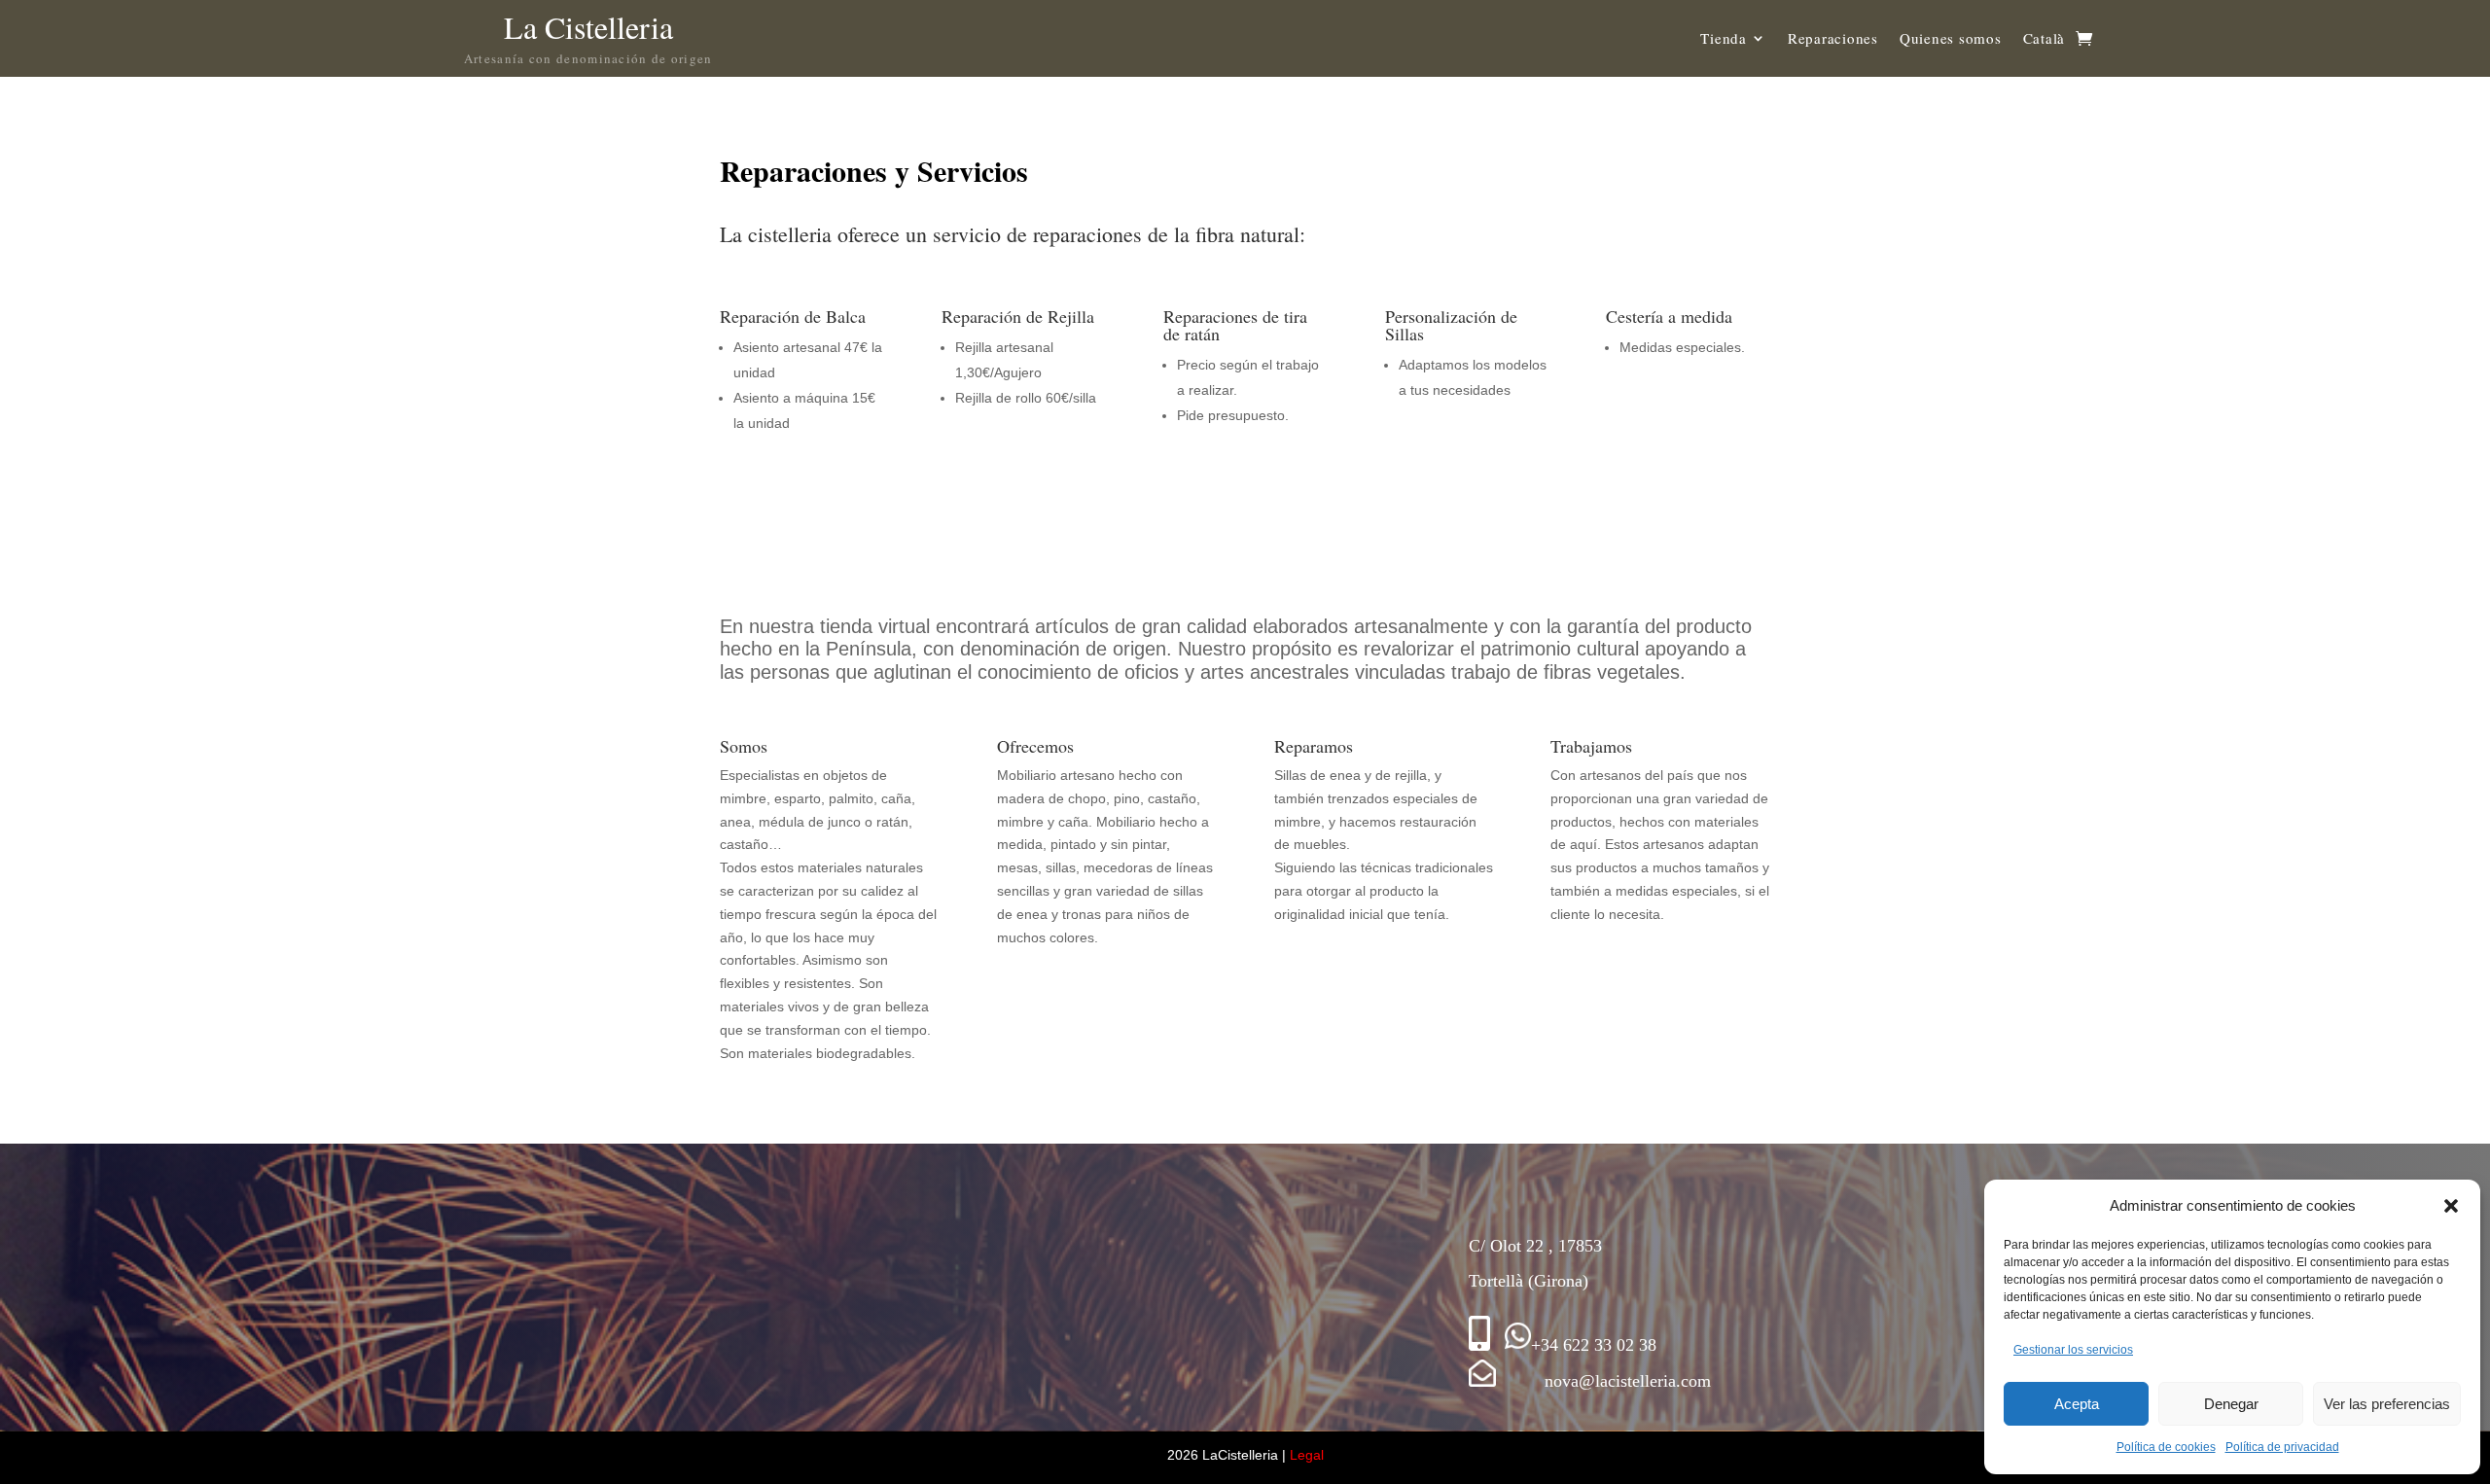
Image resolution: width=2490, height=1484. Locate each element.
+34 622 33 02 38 (1594, 1345)
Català (2045, 38)
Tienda (1724, 38)
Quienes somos (1951, 38)
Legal (1307, 1455)
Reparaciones (1833, 38)
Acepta (2077, 1404)
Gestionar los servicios (2073, 1350)
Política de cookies (2166, 1447)
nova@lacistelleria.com (1603, 1381)
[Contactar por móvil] (1479, 1345)
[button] (2451, 1206)
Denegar (2231, 1404)
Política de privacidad (2282, 1447)
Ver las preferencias (2387, 1404)
